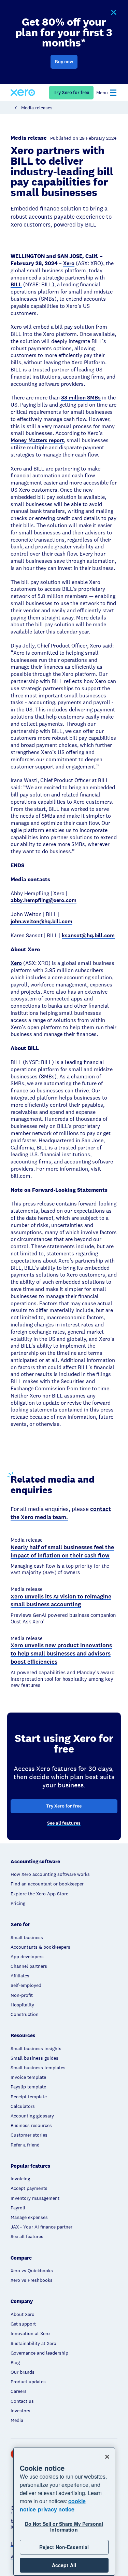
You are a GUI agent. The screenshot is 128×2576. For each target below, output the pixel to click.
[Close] (107, 2457)
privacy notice (56, 2509)
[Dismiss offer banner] (113, 13)
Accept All (64, 2565)
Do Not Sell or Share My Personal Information (64, 2527)
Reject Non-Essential (64, 2547)
